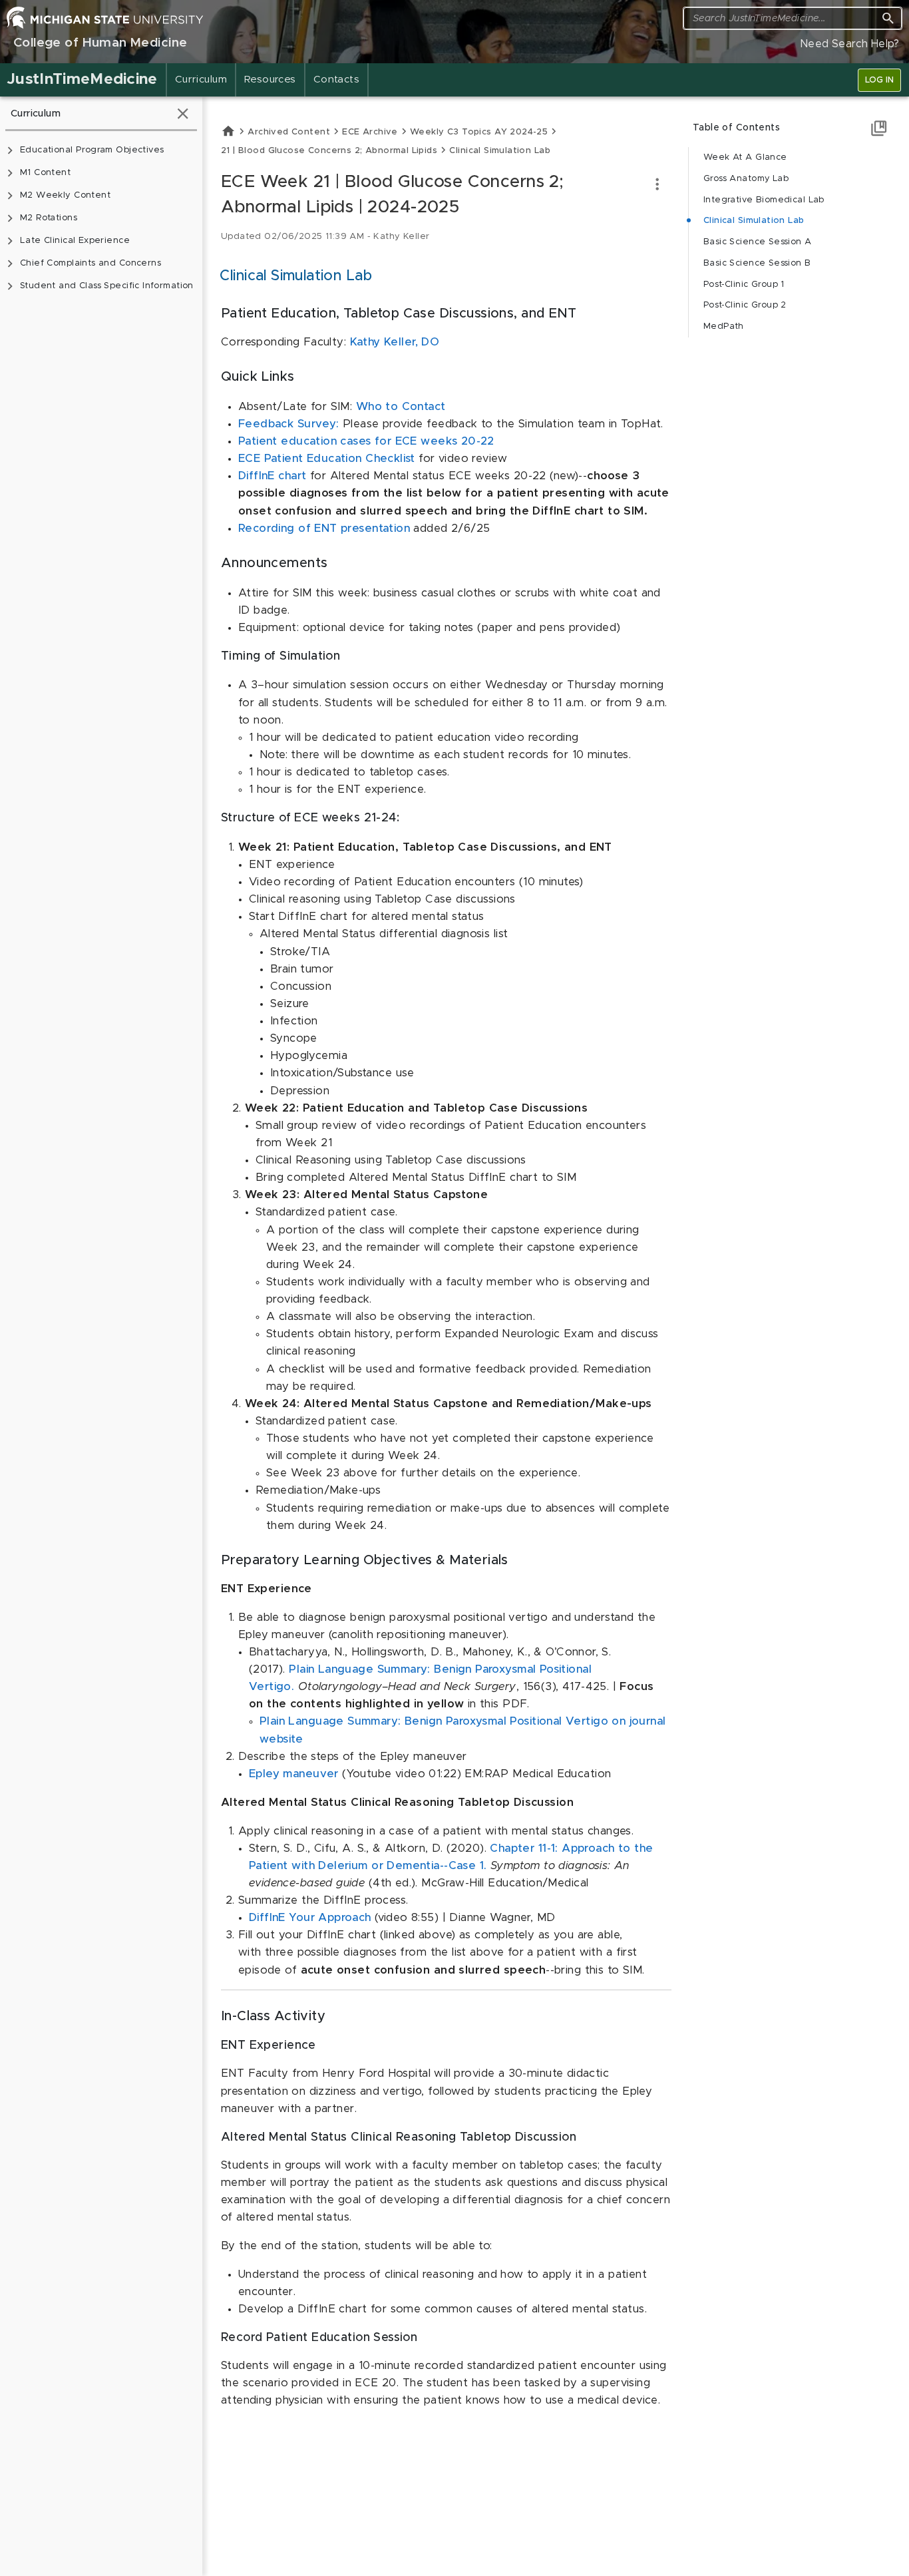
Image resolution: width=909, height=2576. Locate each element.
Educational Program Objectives (92, 150)
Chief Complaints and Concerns (91, 263)
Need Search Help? (850, 44)
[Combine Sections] (879, 128)
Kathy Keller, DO (395, 342)
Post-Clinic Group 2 (745, 305)
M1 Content (45, 173)
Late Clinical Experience (75, 241)
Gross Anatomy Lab (746, 179)
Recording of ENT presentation (324, 529)
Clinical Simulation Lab (754, 221)
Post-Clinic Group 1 (744, 285)
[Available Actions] (657, 184)
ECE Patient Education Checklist (328, 459)
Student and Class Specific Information (107, 286)
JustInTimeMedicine (82, 80)
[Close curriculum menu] (183, 113)
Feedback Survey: (290, 424)
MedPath (724, 326)
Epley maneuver (294, 1774)
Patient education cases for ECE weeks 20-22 (366, 441)
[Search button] (888, 18)
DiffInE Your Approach (310, 1918)
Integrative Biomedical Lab (764, 200)
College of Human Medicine (100, 43)
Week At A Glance (745, 157)
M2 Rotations (49, 218)
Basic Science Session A (758, 242)
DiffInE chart (272, 476)
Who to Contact (401, 407)
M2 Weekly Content (65, 195)
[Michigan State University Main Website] (105, 17)
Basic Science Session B (757, 263)
